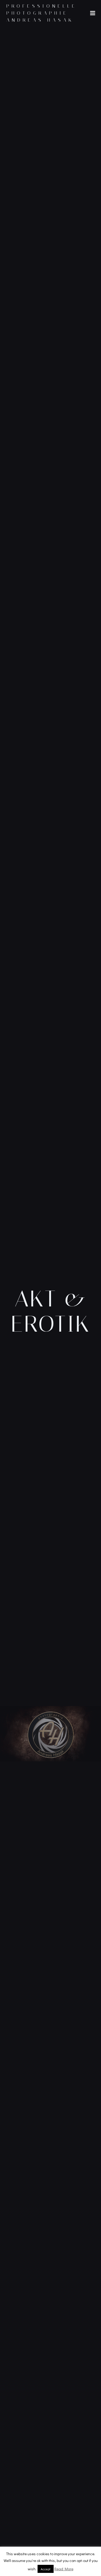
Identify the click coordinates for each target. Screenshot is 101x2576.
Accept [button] (46, 2569)
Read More (64, 2569)
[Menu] (93, 13)
